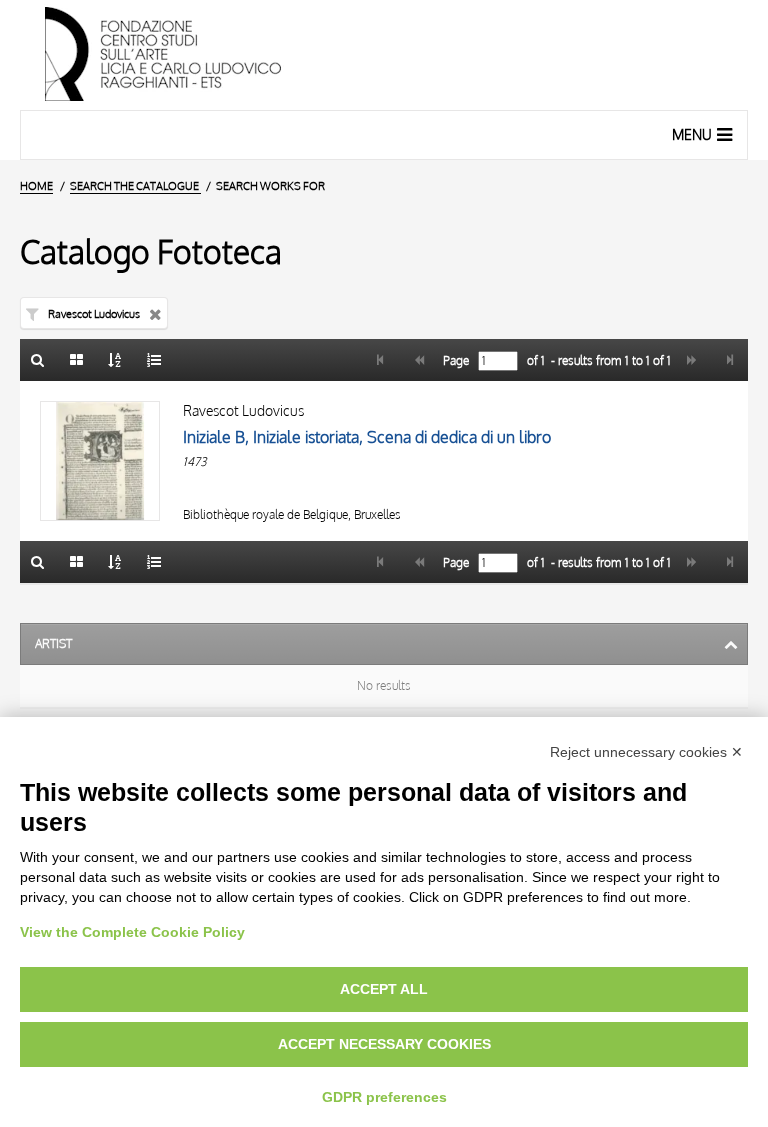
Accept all (384, 989)
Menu (692, 134)
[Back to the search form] (38, 360)
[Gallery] (77, 360)
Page (454, 361)
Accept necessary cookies (384, 1044)
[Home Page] (384, 55)
